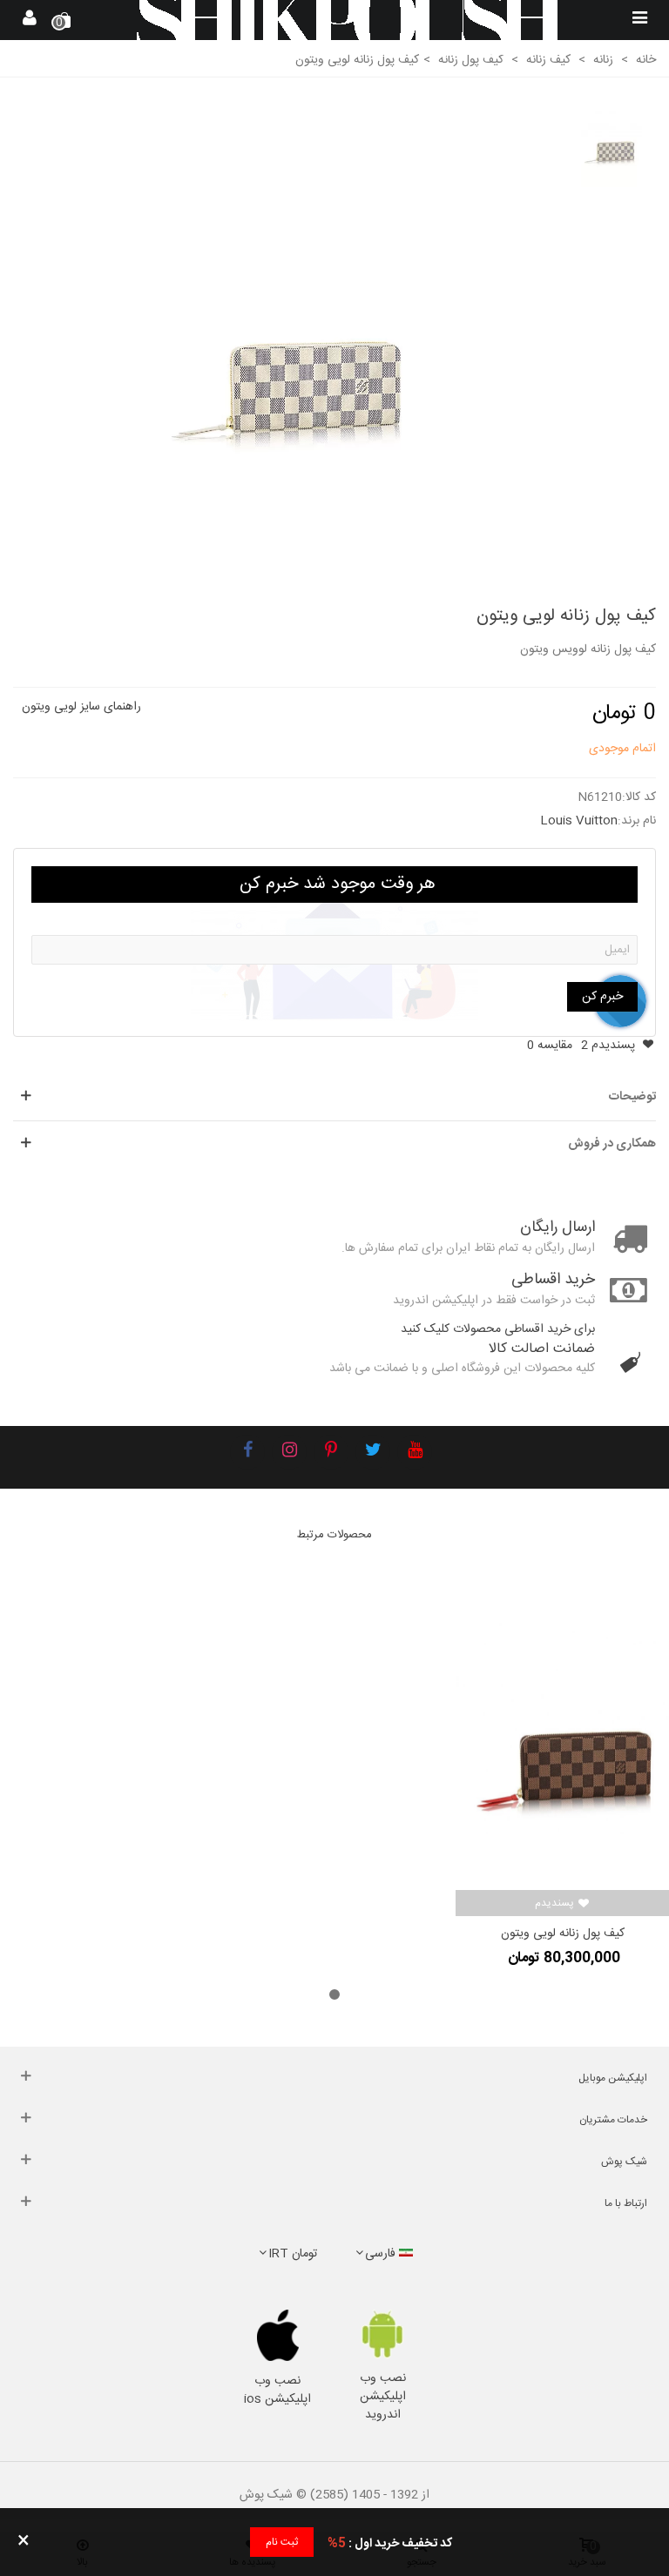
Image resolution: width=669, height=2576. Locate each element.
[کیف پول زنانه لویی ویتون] (297, 340)
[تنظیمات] (30, 20)
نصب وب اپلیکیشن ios (277, 2390)
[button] (334, 1994)
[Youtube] (415, 1452)
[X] (373, 1452)
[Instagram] (289, 1452)
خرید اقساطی (553, 1280)
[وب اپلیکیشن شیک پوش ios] (277, 2336)
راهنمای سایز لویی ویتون (81, 707)
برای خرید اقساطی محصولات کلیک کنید (498, 1329)
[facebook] (247, 1452)
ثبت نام (282, 2542)
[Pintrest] (331, 1452)
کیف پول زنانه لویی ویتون (563, 1934)
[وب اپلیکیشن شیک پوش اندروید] (383, 2334)
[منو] (639, 20)
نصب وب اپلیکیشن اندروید (383, 2397)
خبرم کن (602, 997)
